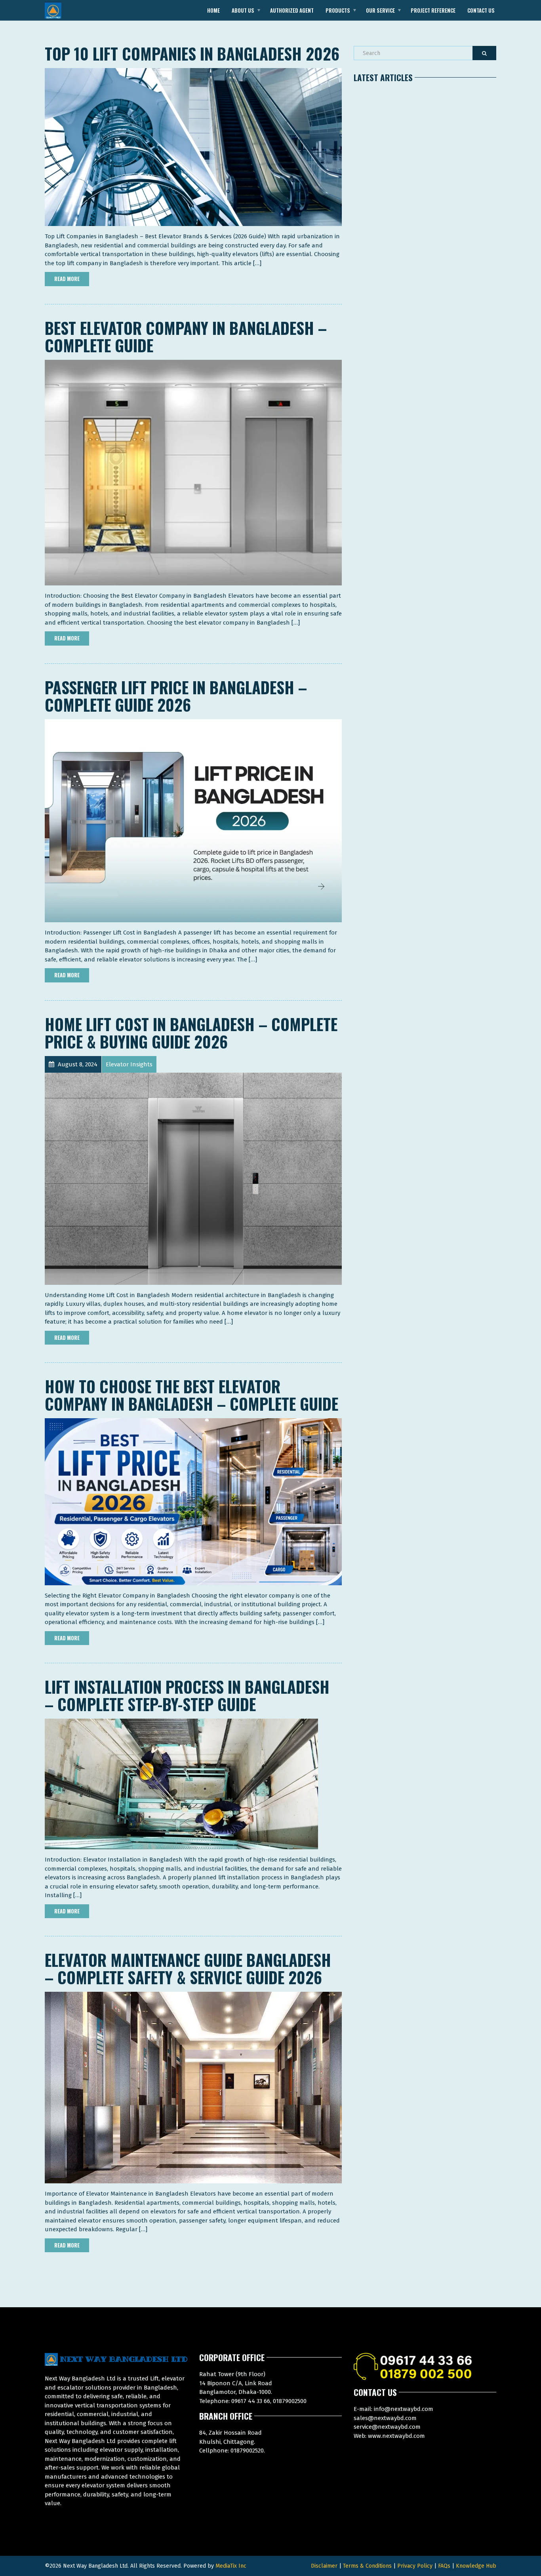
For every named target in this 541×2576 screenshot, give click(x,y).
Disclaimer (324, 2566)
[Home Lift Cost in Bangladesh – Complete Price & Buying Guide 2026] (193, 1178)
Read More (67, 279)
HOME (213, 10)
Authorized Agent (292, 10)
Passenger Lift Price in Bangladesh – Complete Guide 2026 (176, 696)
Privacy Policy (415, 2566)
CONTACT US (481, 10)
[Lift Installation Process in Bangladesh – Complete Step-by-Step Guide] (181, 1784)
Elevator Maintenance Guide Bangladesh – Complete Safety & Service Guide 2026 (188, 1968)
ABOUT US (243, 10)
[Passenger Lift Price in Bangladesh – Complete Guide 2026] (193, 821)
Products (338, 10)
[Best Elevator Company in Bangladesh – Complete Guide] (193, 472)
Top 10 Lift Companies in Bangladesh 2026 (192, 53)
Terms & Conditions (367, 2566)
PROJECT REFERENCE (433, 10)
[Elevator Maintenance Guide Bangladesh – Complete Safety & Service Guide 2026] (193, 2087)
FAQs (444, 2566)
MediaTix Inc (231, 2566)
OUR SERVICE (380, 10)
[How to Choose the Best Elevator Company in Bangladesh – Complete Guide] (193, 1501)
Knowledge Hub (476, 2566)
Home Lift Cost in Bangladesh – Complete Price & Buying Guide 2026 (191, 1033)
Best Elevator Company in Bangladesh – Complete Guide (186, 336)
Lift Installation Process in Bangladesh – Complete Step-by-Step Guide (187, 1695)
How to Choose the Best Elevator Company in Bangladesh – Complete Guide (191, 1395)
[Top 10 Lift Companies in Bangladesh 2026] (193, 147)
